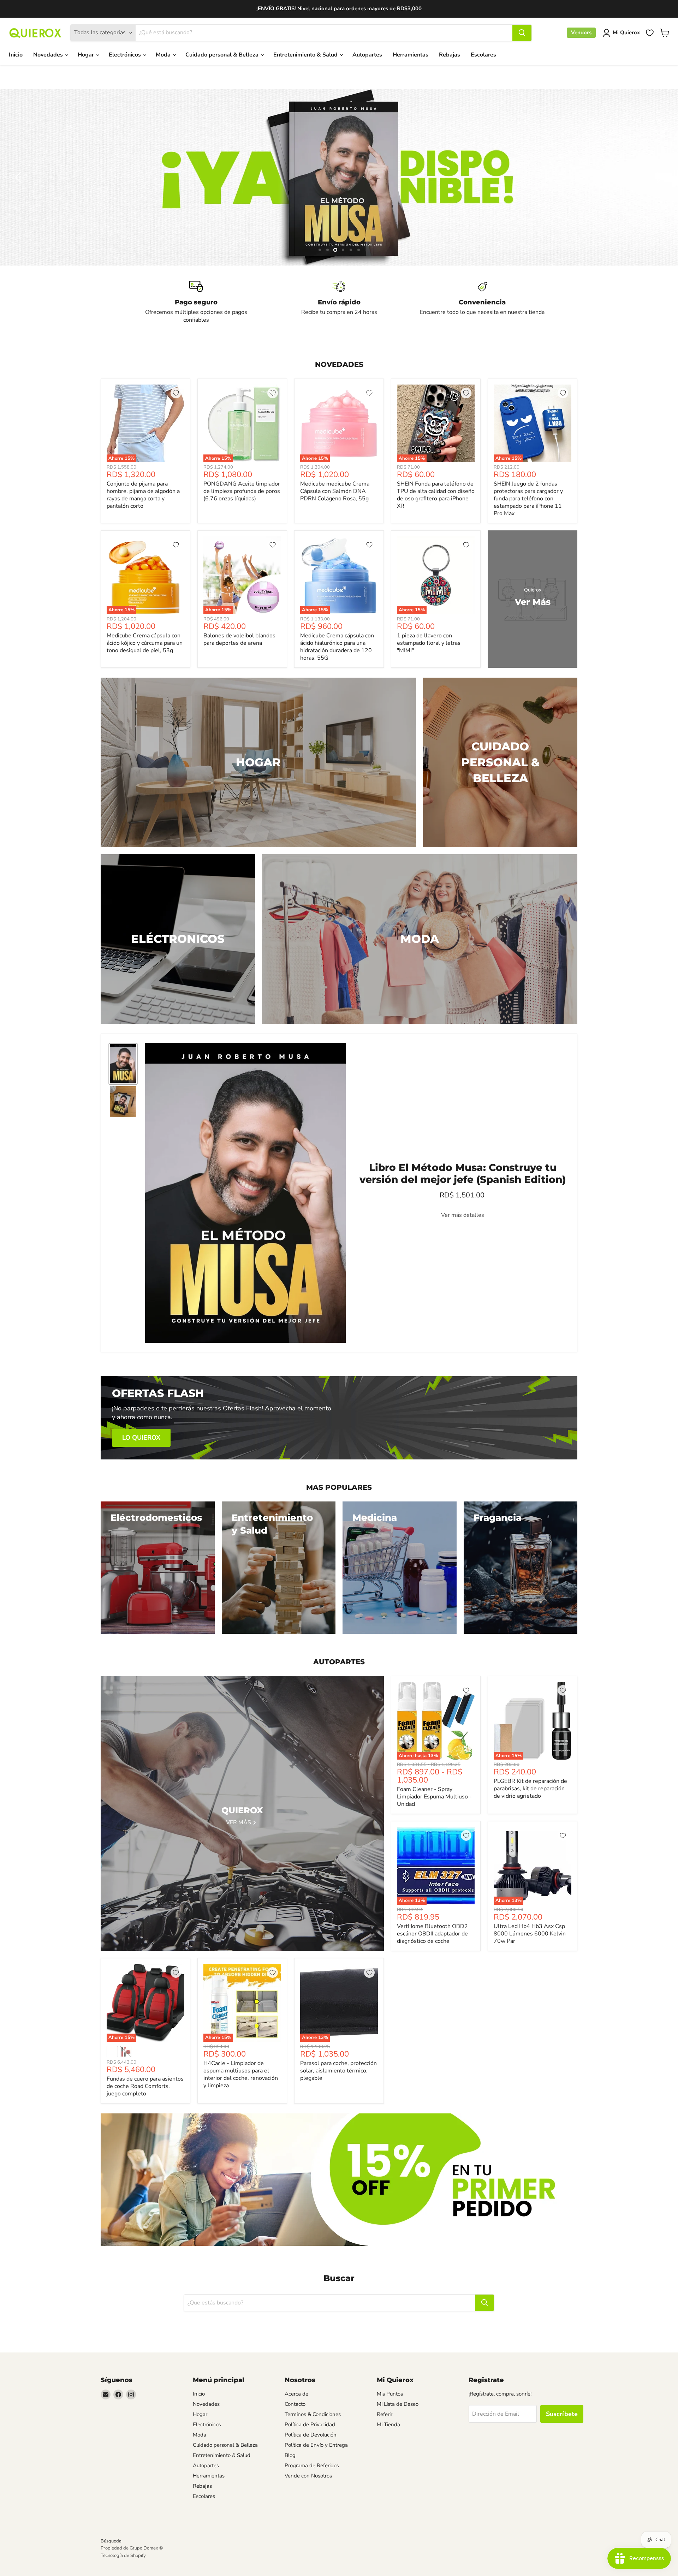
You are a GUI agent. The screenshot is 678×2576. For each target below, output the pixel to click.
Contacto (295, 2404)
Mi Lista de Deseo (398, 2404)
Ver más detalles (463, 1215)
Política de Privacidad (310, 2425)
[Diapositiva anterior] (19, 177)
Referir (385, 2414)
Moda (164, 55)
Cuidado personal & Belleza (223, 55)
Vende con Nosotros (308, 2476)
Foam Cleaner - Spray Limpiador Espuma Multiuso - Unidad (434, 1797)
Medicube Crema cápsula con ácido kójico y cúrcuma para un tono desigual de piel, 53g (145, 643)
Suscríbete (562, 2414)
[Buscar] (522, 33)
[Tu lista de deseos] (650, 33)
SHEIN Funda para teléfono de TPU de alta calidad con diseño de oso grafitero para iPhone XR (436, 495)
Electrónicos (126, 55)
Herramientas (411, 55)
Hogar (87, 55)
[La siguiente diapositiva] (659, 177)
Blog (290, 2455)
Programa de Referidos (312, 2465)
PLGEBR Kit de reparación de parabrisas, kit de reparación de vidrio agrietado (530, 1789)
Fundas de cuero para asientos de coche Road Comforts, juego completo (145, 2086)
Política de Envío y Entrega (316, 2445)
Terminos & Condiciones (313, 2414)
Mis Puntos (390, 2394)
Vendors (581, 32)
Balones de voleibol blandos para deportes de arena (239, 639)
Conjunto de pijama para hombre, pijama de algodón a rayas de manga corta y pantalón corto (143, 495)
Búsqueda (111, 2541)
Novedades (49, 55)
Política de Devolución (311, 2435)
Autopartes (367, 55)
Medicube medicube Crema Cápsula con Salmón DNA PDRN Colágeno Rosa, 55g (335, 491)
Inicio (16, 55)
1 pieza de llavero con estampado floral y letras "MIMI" (429, 643)
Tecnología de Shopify (123, 2556)
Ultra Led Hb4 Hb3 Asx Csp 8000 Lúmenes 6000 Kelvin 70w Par (530, 1934)
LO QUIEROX (141, 1438)
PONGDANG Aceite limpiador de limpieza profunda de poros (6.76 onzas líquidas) (242, 491)
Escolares (483, 55)
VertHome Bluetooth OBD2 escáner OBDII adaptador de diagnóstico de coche (432, 1934)
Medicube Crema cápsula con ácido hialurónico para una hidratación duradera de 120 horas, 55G (337, 647)
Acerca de (296, 2394)
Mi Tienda (388, 2425)
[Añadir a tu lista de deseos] (176, 393)
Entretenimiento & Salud (306, 55)
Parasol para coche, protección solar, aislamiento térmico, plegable (338, 2071)
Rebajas (450, 55)
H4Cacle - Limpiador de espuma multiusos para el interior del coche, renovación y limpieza (241, 2074)
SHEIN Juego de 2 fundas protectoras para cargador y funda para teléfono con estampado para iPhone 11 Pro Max (528, 499)
